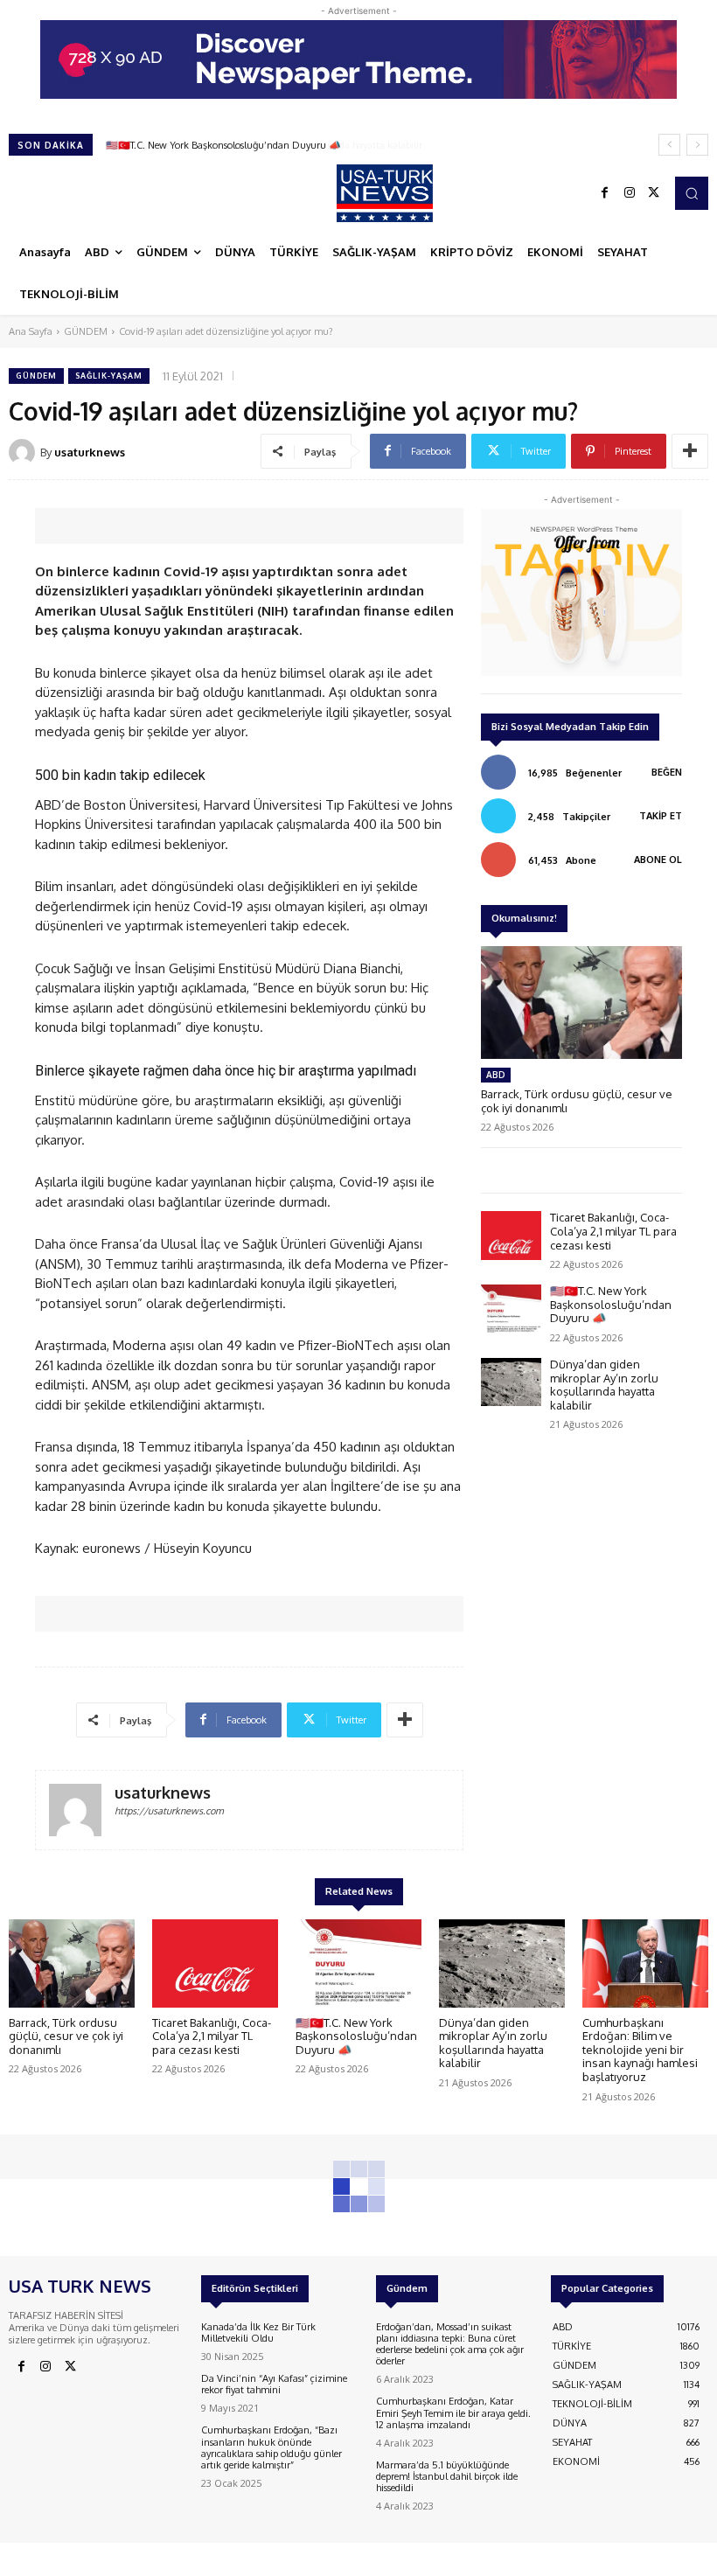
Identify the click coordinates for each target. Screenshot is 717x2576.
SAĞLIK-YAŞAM (109, 376)
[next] (697, 145)
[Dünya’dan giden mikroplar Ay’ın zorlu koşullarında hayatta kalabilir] (511, 1382)
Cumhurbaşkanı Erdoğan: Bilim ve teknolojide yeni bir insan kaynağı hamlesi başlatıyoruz (640, 2050)
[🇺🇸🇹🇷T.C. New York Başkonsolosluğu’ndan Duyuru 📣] (511, 1309)
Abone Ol (658, 860)
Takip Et (661, 816)
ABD (496, 1075)
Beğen (667, 772)
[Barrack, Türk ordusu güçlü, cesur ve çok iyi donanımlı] (581, 1003)
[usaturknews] (24, 452)
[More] (690, 451)
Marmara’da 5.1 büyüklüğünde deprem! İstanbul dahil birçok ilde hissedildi (447, 2476)
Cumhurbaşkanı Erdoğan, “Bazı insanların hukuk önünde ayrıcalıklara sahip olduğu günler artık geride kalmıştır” (271, 2447)
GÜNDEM (86, 331)
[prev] (669, 145)
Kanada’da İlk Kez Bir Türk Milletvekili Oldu (258, 2332)
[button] (692, 193)
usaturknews (90, 452)
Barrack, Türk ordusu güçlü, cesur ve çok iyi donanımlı (66, 2036)
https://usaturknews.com (169, 1811)
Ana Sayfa (31, 331)
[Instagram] (630, 193)
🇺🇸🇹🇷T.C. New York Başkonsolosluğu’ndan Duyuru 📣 (611, 1304)
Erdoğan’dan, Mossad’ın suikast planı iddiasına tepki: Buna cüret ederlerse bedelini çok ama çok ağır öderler (450, 2344)
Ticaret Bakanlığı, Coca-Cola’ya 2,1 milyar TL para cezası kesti (613, 1231)
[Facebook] (605, 193)
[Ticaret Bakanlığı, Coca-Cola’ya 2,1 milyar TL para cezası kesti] (511, 1235)
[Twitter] (654, 193)
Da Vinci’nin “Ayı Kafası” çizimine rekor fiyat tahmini (274, 2384)
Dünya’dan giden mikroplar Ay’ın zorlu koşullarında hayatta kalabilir (255, 145)
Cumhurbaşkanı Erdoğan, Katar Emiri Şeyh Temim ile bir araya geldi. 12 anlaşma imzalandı (453, 2412)
